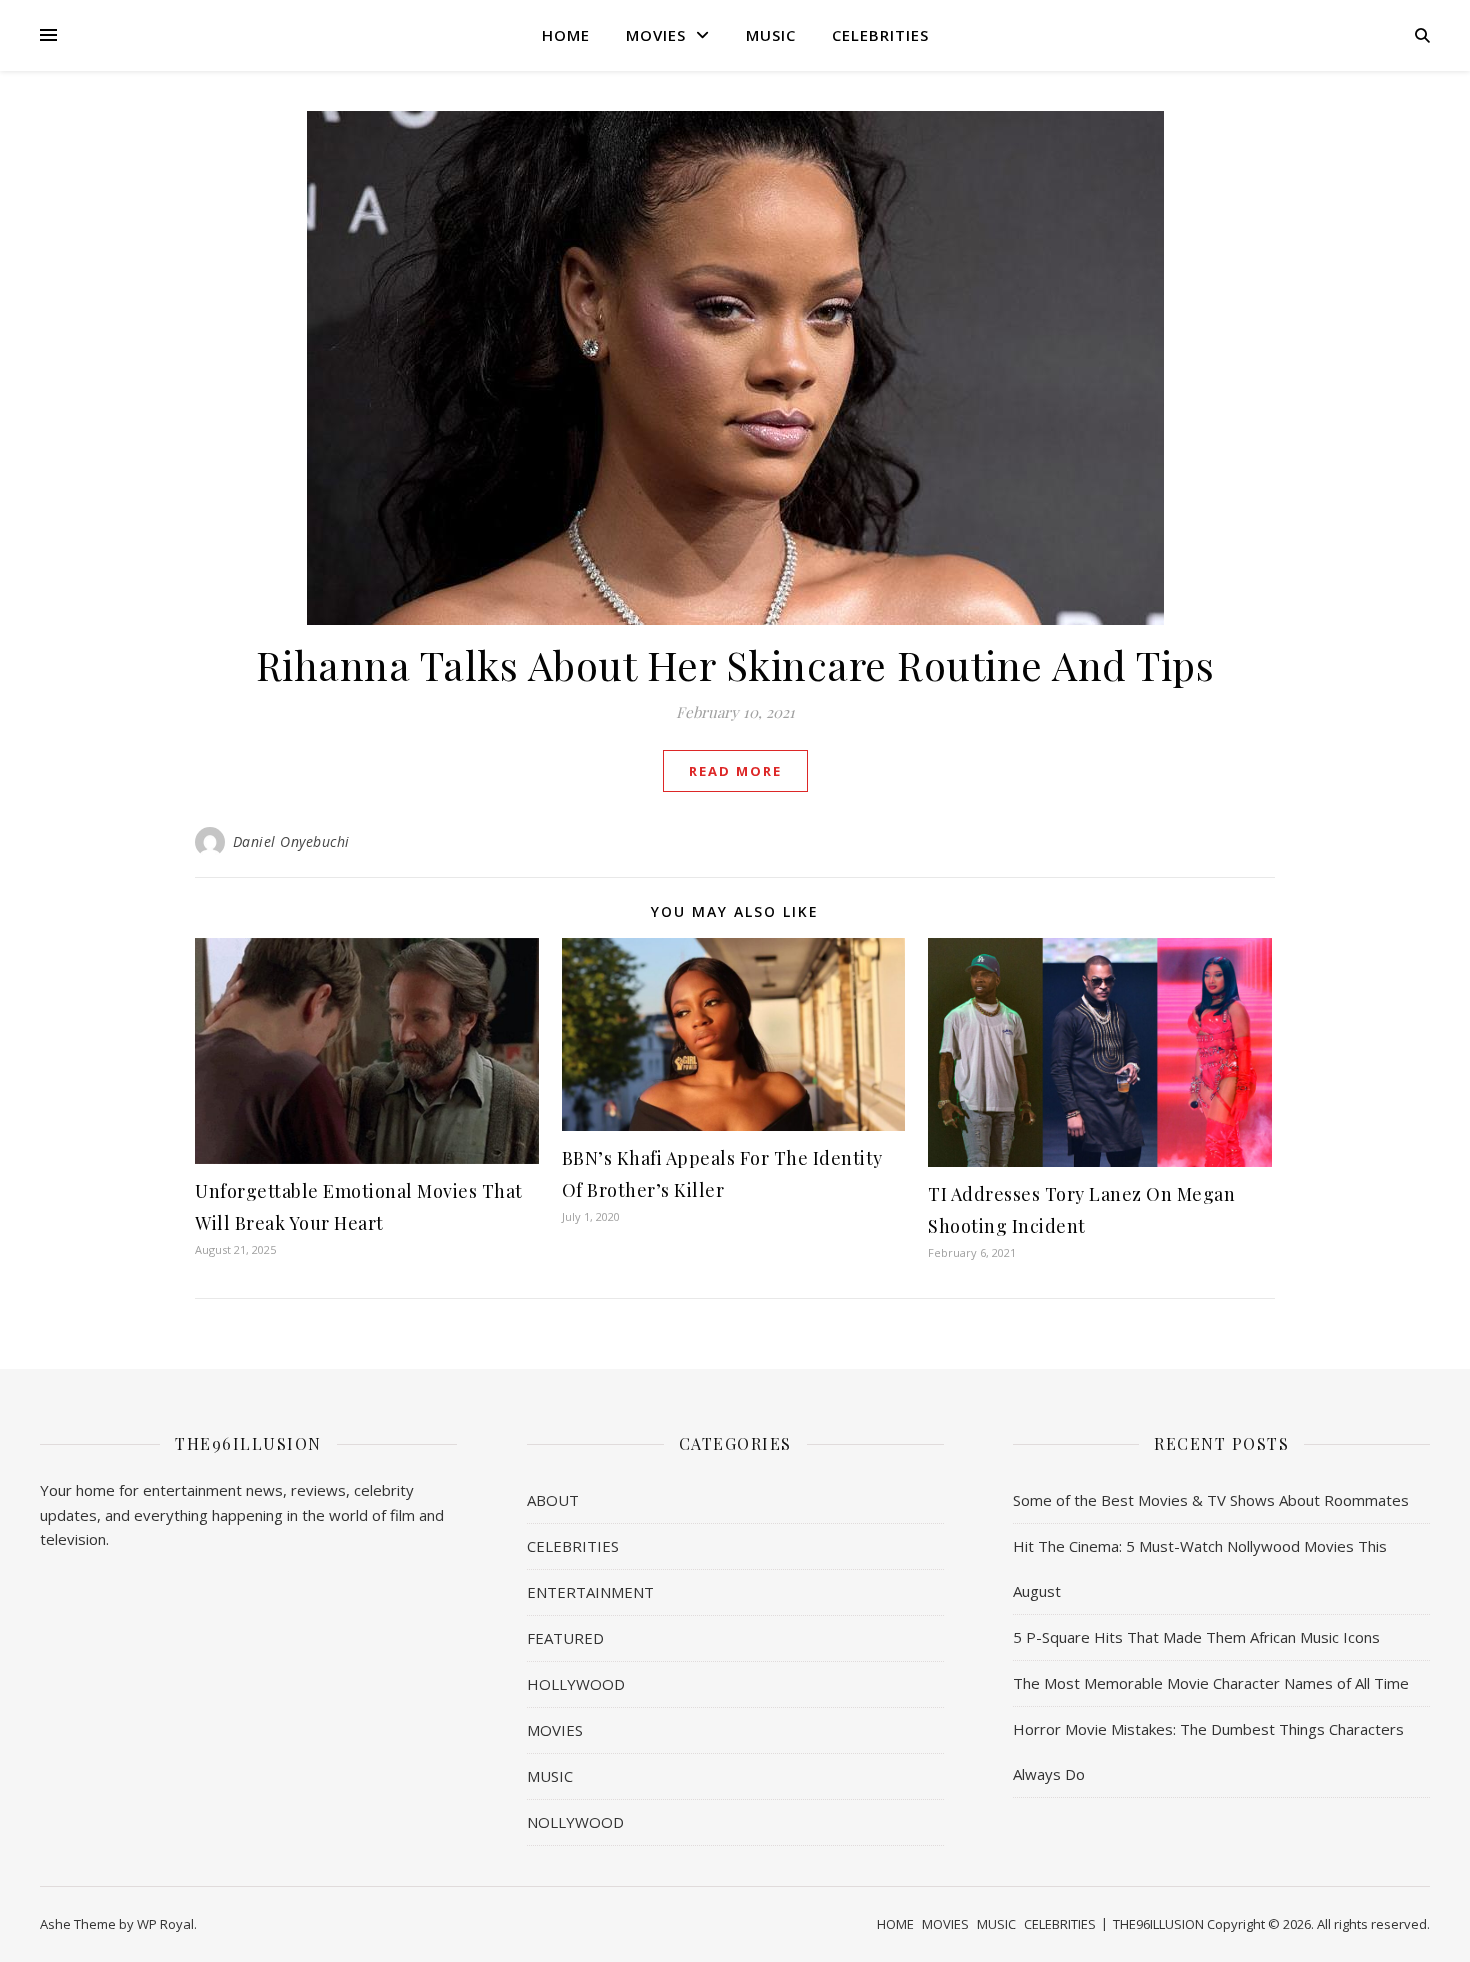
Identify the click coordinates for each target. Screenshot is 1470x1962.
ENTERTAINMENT (590, 1592)
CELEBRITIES (880, 35)
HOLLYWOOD (576, 1684)
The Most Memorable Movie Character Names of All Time (1211, 1683)
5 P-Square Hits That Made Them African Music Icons (1196, 1637)
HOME (566, 35)
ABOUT (553, 1500)
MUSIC (771, 35)
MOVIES (656, 35)
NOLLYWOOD (575, 1822)
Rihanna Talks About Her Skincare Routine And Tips (735, 664)
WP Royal (165, 1924)
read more (735, 771)
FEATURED (565, 1638)
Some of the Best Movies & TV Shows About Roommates (1211, 1500)
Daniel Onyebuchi (291, 841)
